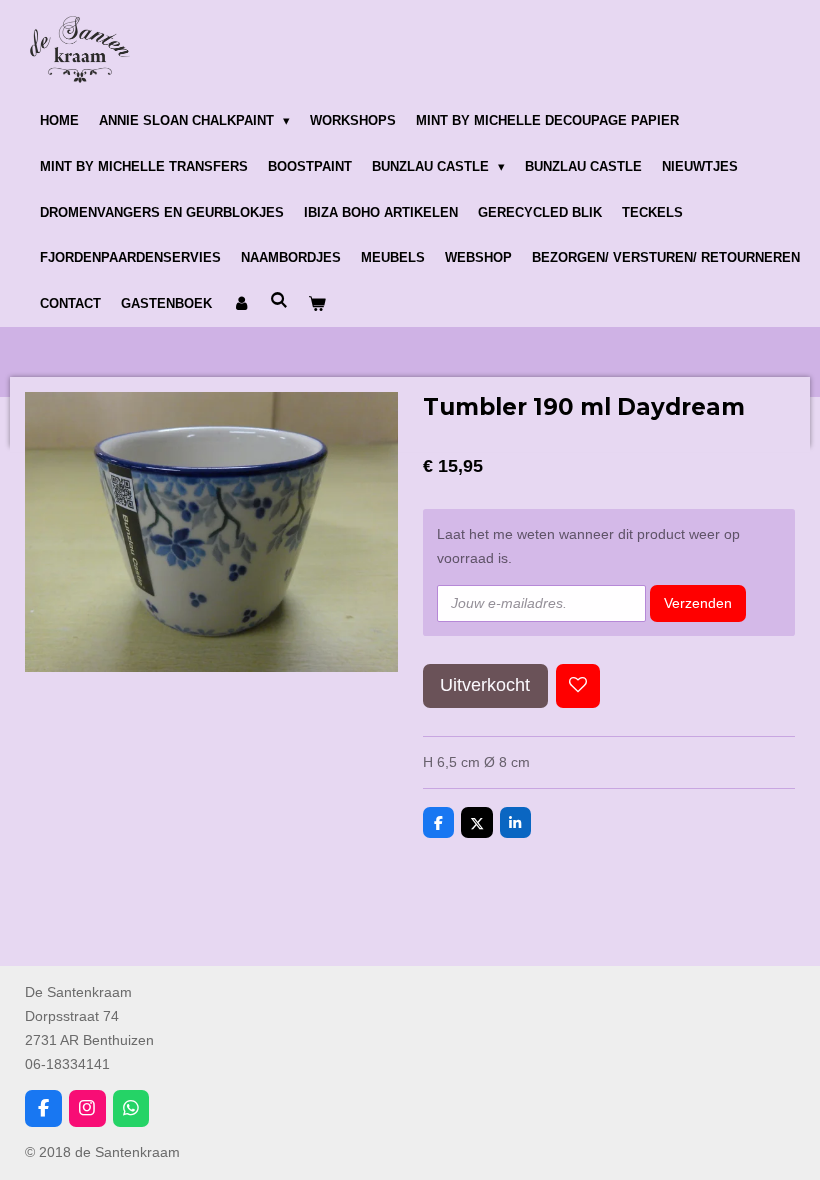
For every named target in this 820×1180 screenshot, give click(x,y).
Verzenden (698, 603)
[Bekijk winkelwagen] (317, 304)
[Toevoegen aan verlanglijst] (578, 686)
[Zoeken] (279, 300)
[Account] (241, 304)
